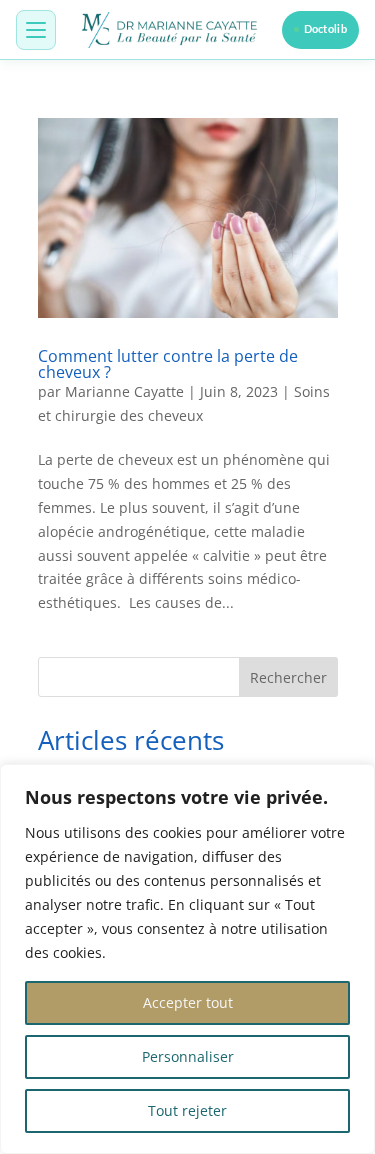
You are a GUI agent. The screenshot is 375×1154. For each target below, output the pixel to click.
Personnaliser (188, 1056)
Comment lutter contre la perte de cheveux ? (168, 364)
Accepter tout (188, 1002)
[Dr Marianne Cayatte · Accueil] (171, 30)
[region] (187, 959)
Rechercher (288, 677)
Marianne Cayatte (124, 391)
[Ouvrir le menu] (36, 30)
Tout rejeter (187, 1110)
